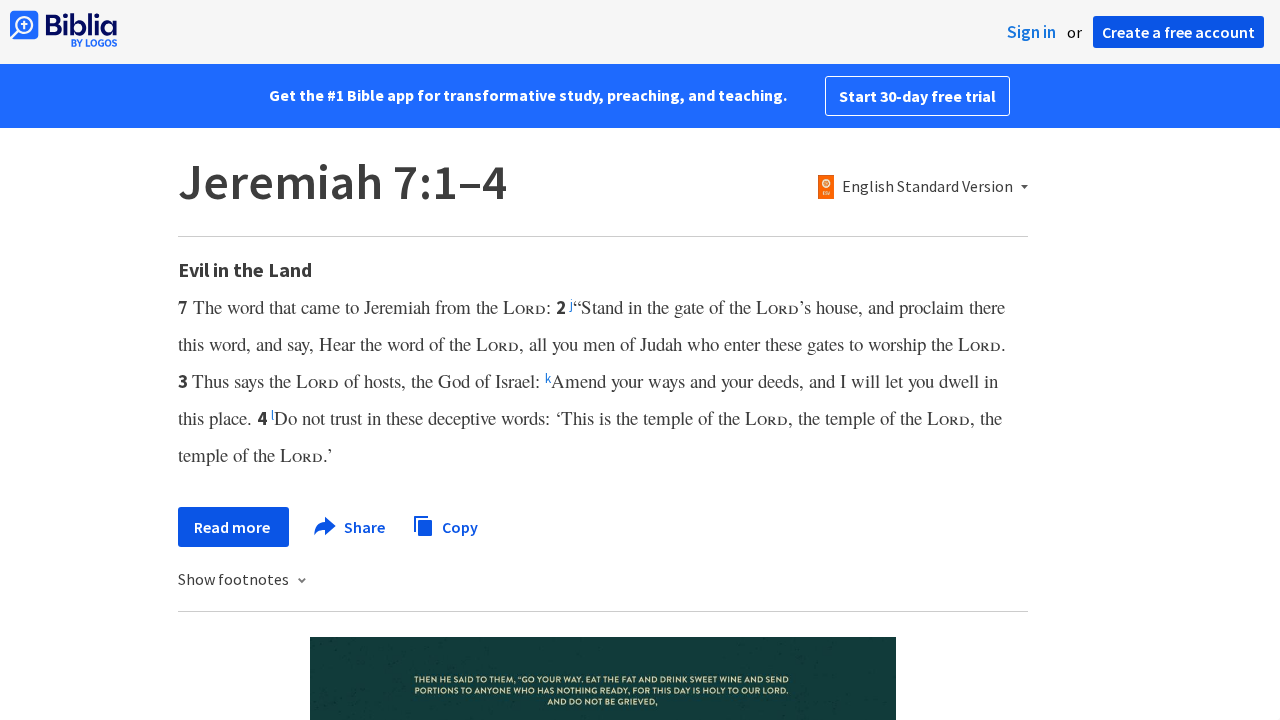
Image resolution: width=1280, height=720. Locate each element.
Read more (233, 527)
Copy (458, 526)
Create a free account (1178, 32)
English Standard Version (927, 187)
